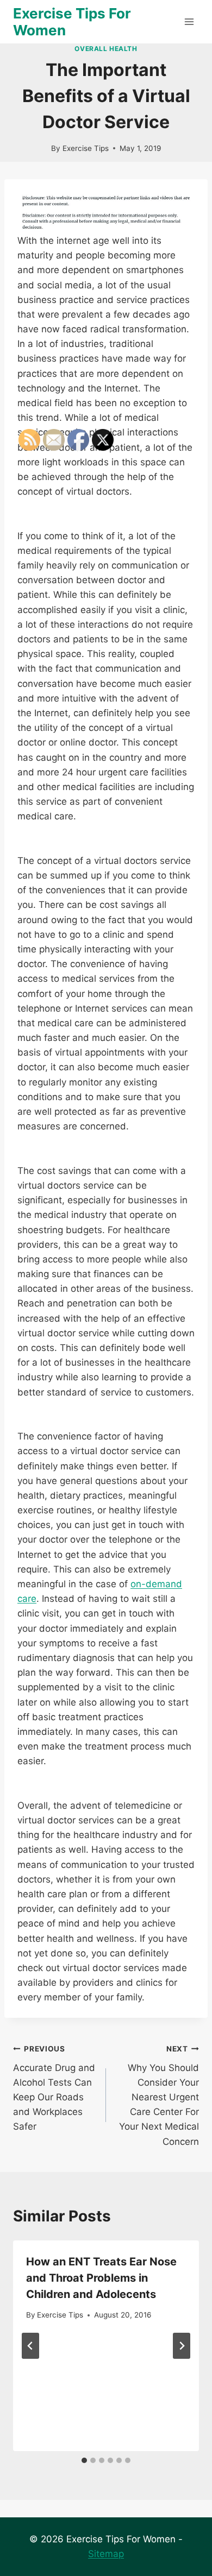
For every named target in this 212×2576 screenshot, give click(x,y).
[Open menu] (189, 21)
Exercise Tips (86, 148)
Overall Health (106, 49)
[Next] (182, 2346)
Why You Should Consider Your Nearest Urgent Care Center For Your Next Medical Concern (159, 2096)
